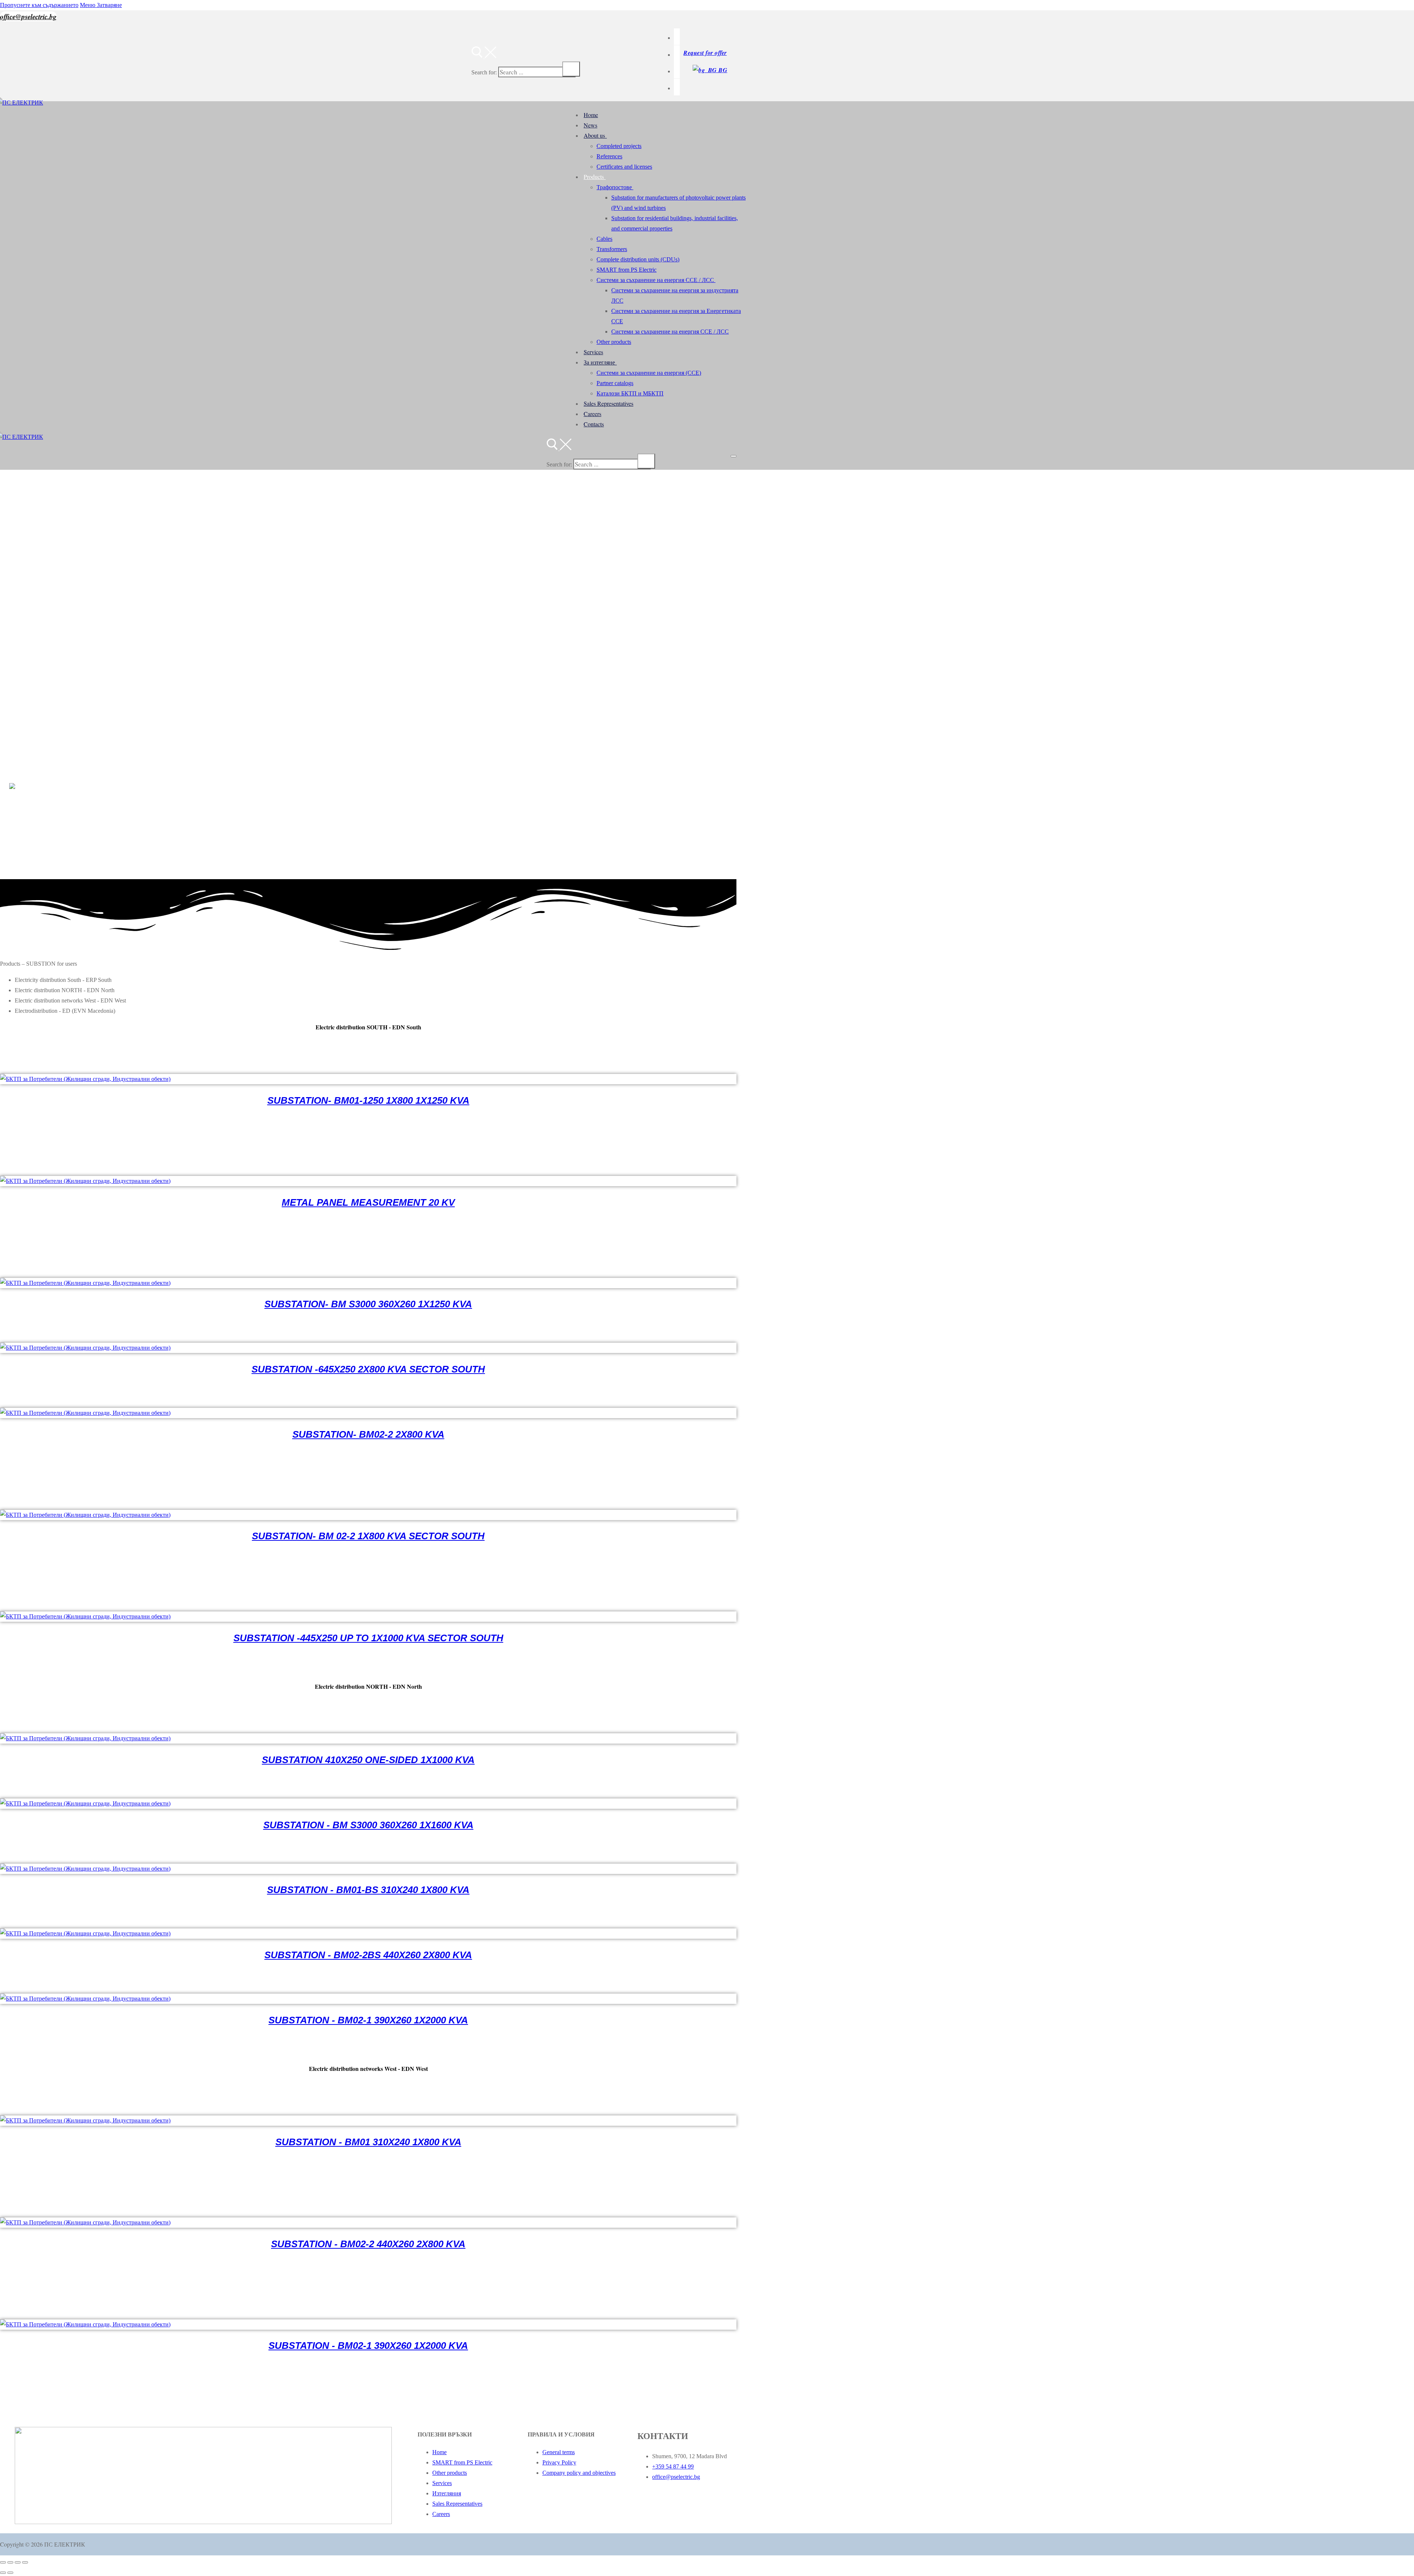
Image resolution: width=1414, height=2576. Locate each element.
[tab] (376, 980)
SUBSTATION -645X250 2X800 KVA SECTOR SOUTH (368, 1369)
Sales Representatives (457, 2504)
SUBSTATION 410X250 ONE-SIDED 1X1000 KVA (368, 1760)
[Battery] (677, 37)
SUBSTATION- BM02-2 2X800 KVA (368, 1434)
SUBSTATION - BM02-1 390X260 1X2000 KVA (368, 2020)
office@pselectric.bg (28, 16)
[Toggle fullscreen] (10, 2562)
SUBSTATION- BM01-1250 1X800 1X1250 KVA (368, 1100)
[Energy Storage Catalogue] (677, 87)
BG (722, 70)
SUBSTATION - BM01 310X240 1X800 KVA (368, 2142)
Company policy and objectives (579, 2473)
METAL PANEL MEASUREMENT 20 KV (368, 1202)
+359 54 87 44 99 (673, 2466)
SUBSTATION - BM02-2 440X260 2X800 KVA (368, 2244)
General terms (559, 2452)
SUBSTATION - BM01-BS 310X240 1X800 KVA (368, 1890)
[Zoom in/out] (3, 2562)
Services (442, 2483)
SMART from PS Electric (462, 2462)
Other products (450, 2473)
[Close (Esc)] (25, 2562)
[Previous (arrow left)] (3, 2573)
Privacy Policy (559, 2462)
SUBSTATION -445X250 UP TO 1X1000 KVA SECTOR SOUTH (368, 1638)
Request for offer (705, 53)
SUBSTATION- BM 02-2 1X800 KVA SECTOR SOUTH (368, 1536)
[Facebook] (677, 54)
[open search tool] (484, 56)
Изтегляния (447, 2493)
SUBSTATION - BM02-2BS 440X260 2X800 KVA (368, 1955)
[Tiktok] (677, 70)
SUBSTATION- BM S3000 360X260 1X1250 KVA (368, 1304)
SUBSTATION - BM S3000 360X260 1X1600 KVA (368, 1825)
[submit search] (571, 69)
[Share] (18, 2562)
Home (439, 2452)
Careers (441, 2514)
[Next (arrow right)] (10, 2573)
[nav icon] (734, 456)
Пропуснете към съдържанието (39, 5)
